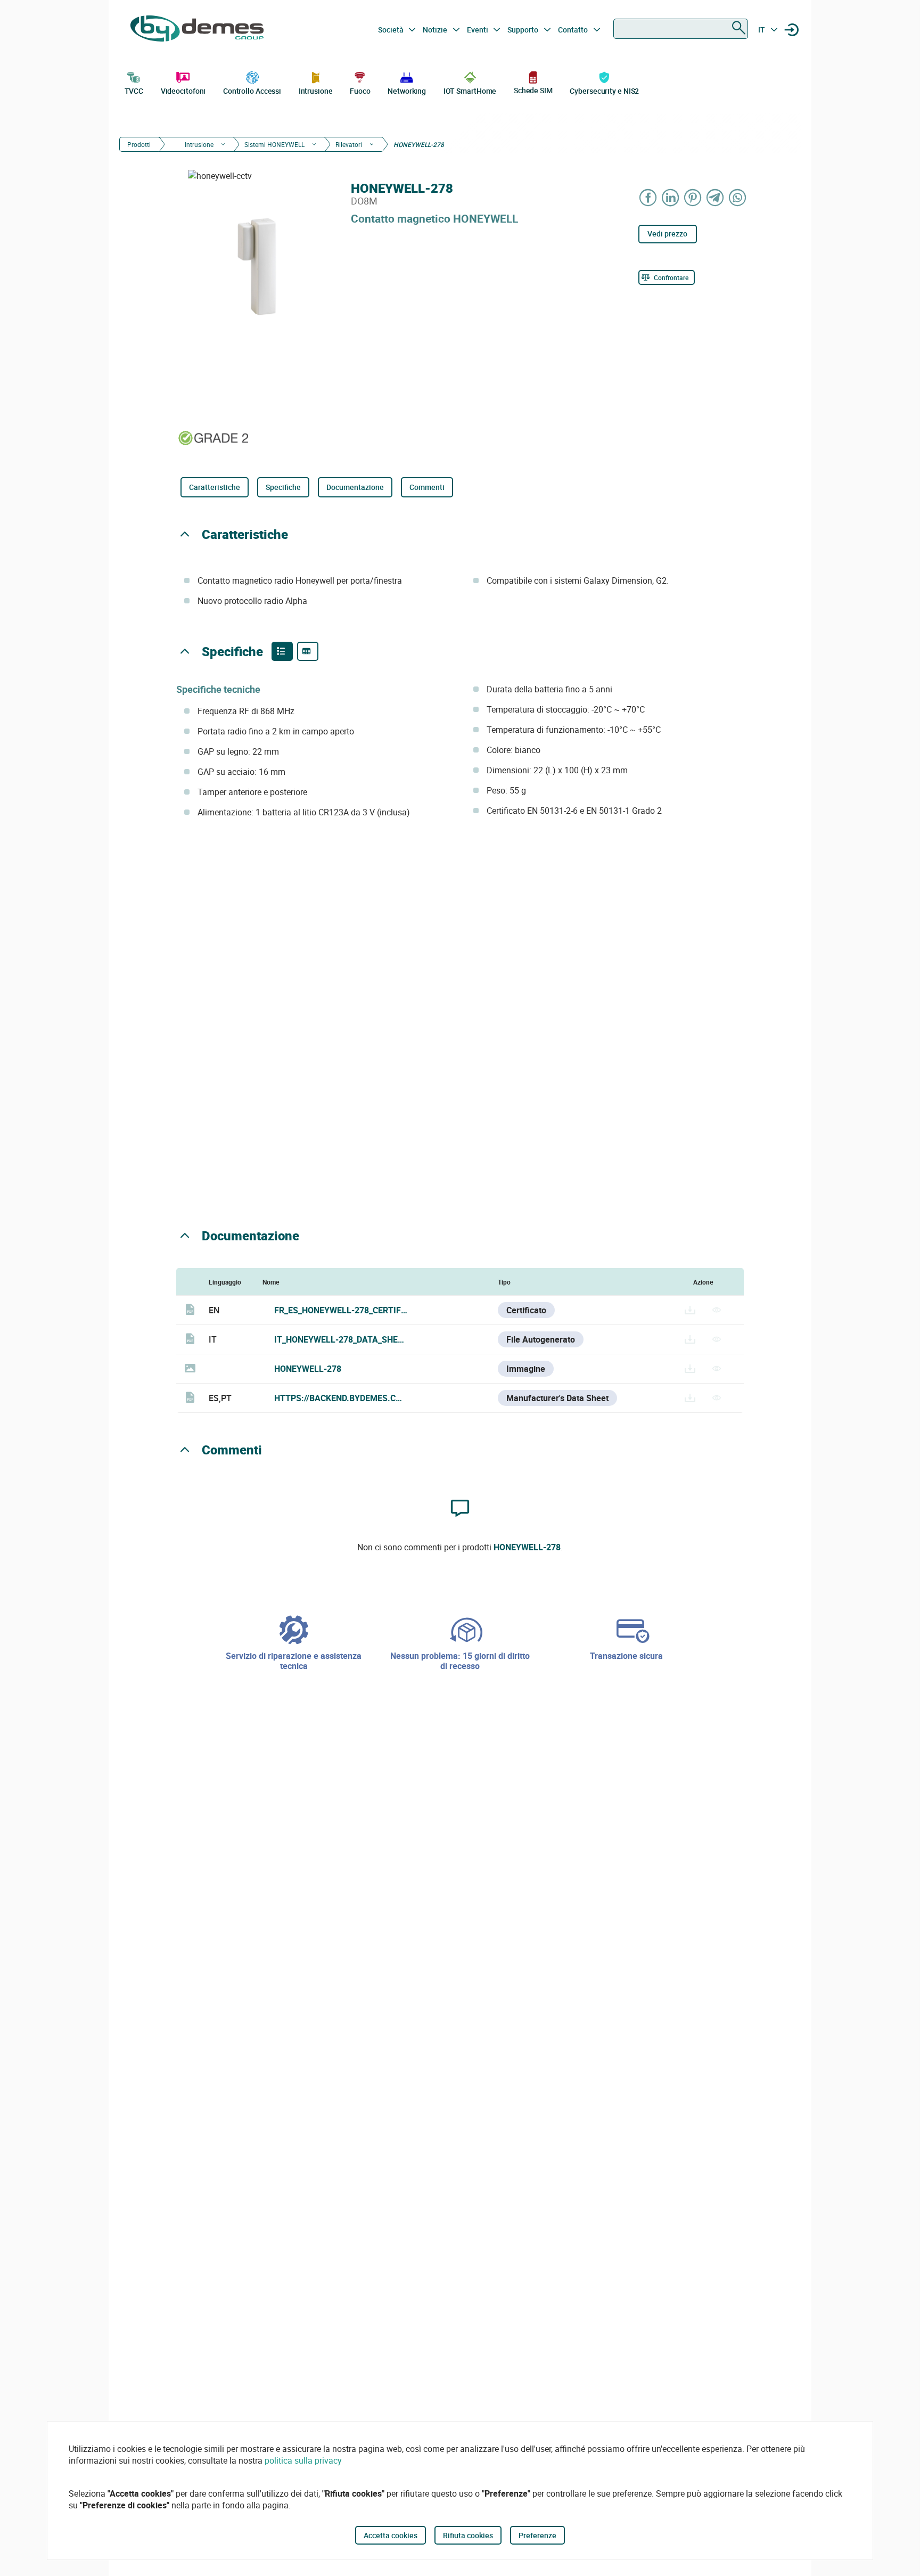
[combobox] (681, 29)
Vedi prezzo (667, 234)
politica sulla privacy (303, 2460)
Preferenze (537, 2535)
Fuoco (360, 91)
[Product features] (282, 651)
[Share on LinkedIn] (671, 197)
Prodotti (139, 144)
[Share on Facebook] (648, 197)
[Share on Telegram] (716, 197)
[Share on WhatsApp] (738, 197)
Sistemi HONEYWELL (274, 144)
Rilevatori (349, 144)
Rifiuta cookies (468, 2535)
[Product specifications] (308, 651)
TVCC (134, 91)
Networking (407, 91)
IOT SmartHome (470, 91)
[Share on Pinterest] (693, 197)
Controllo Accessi (252, 91)
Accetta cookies (391, 2535)
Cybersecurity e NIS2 (604, 91)
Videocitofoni (183, 91)
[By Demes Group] (197, 30)
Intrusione (316, 91)
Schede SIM (533, 90)
